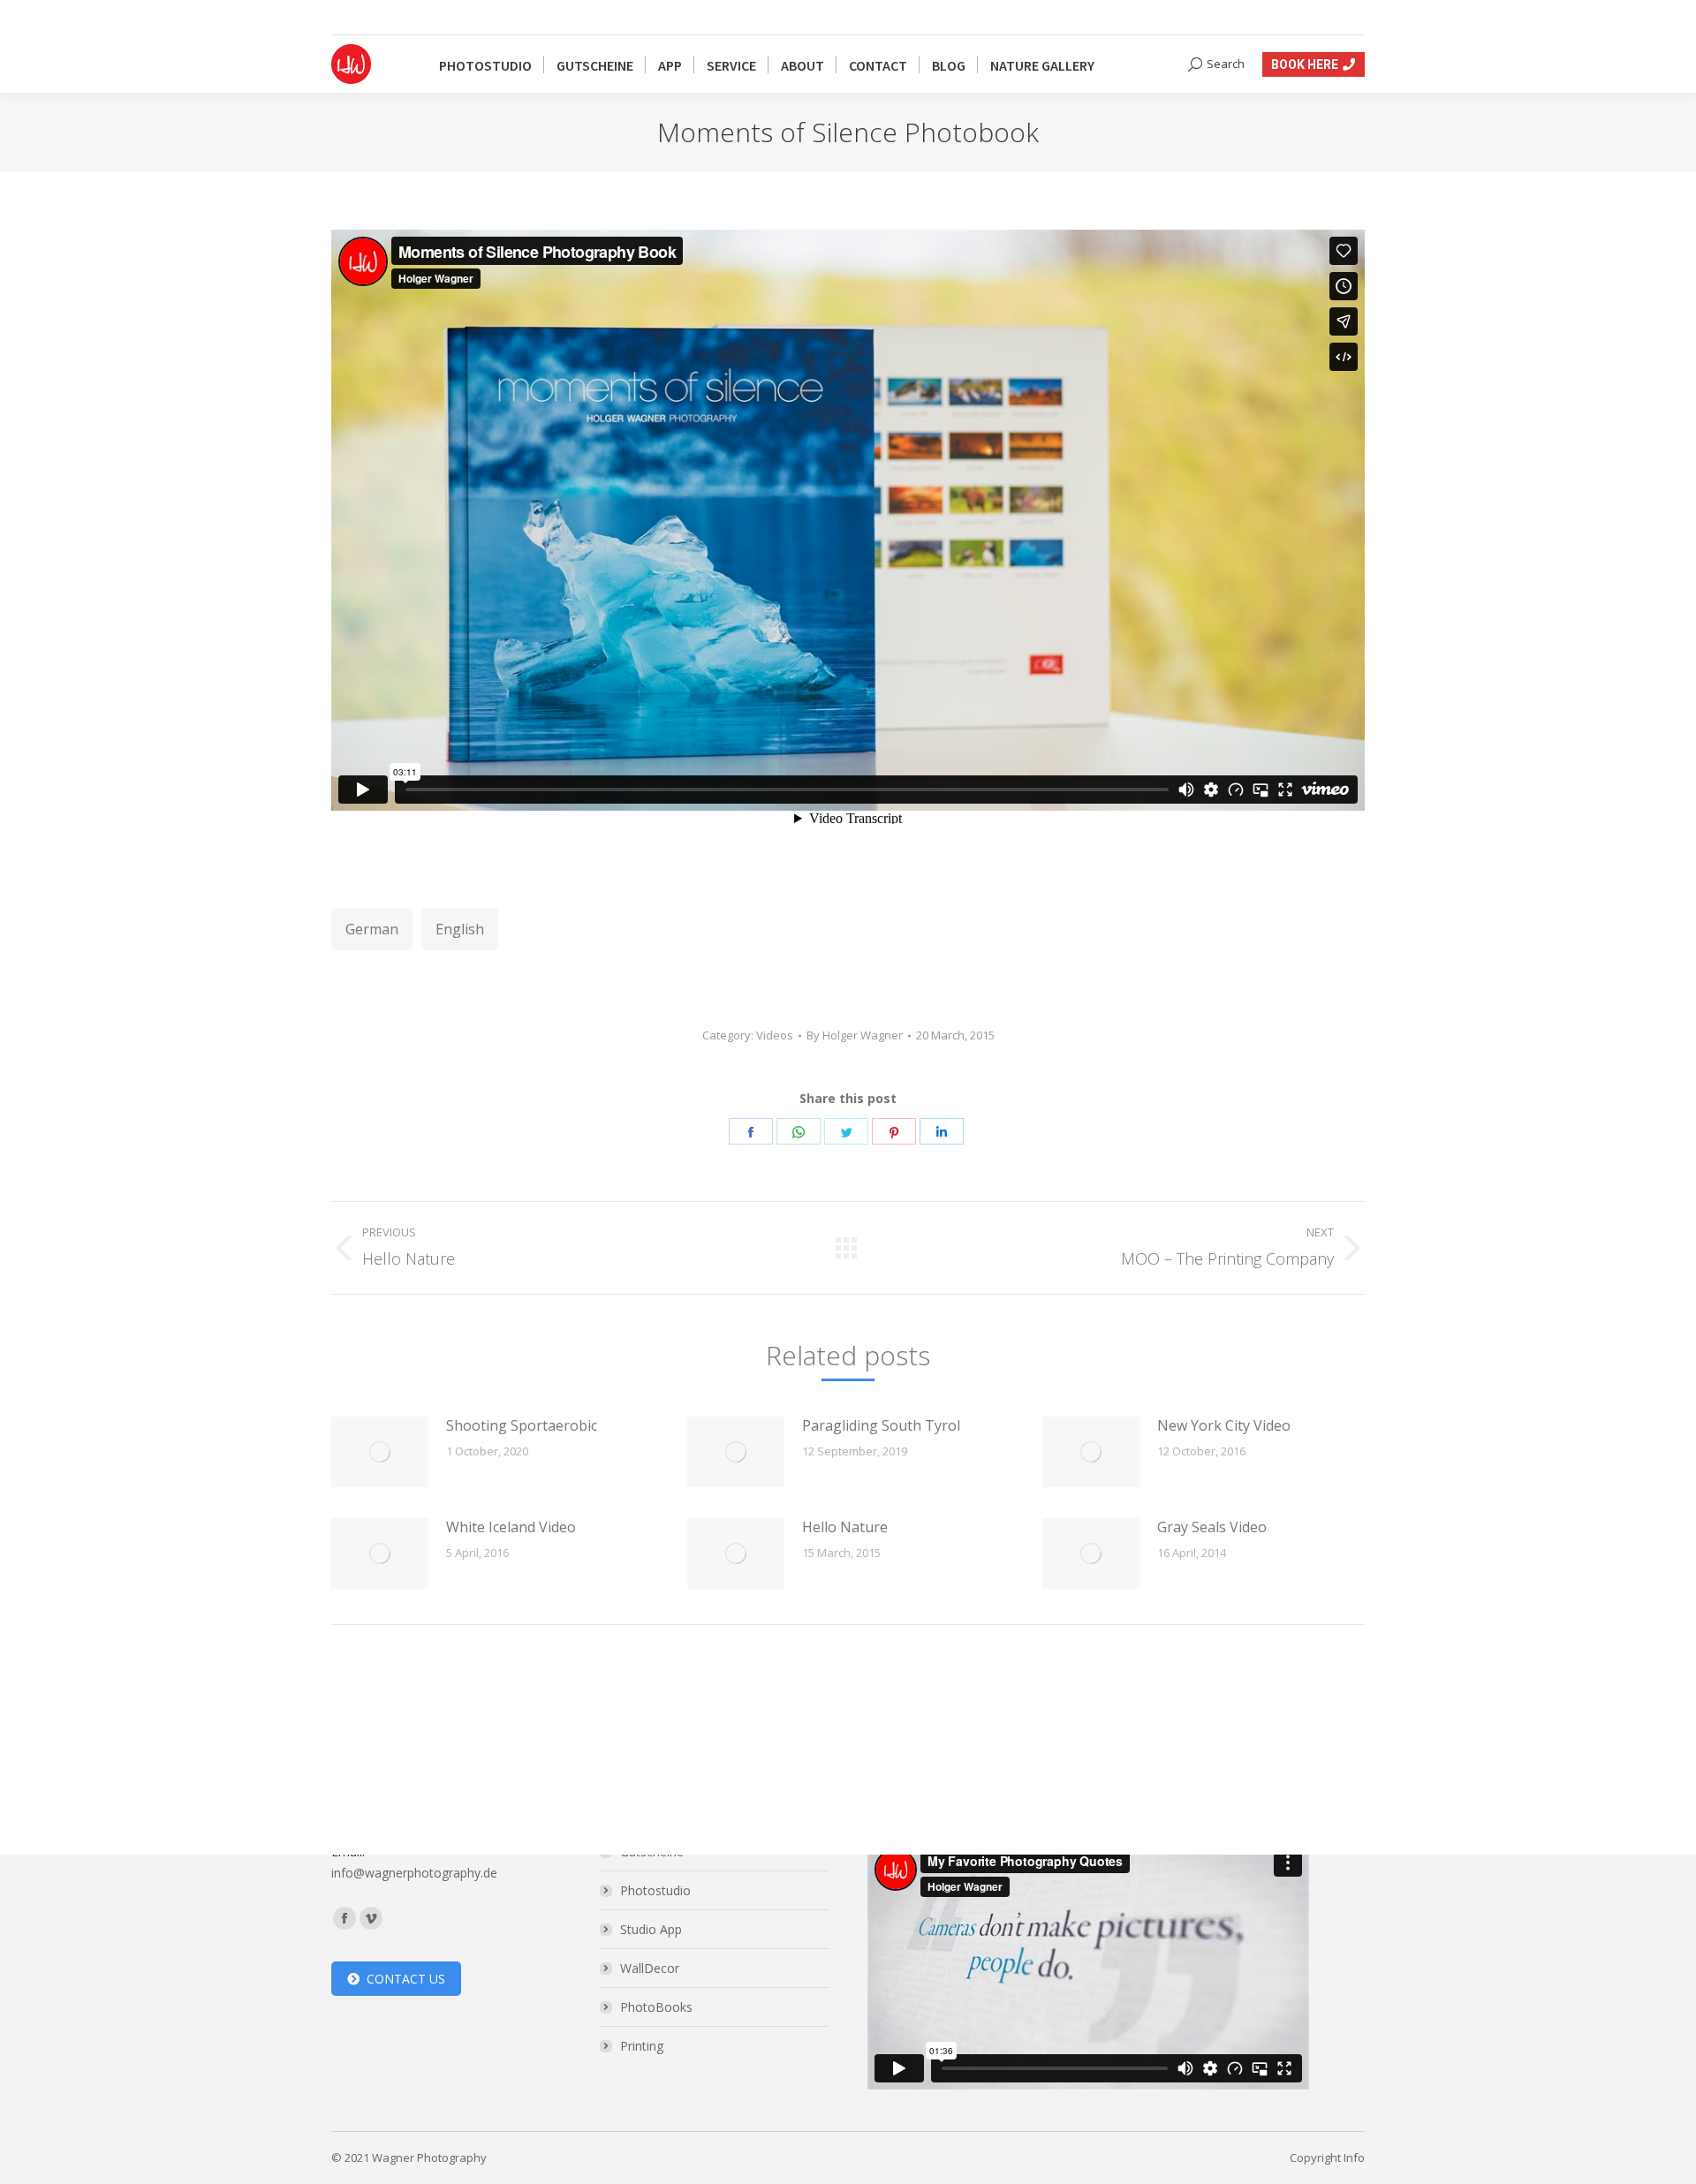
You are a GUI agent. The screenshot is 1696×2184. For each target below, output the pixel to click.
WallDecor (650, 1968)
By (855, 1035)
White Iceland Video (511, 1527)
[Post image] (380, 1452)
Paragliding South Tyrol (881, 1425)
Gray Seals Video (1212, 1527)
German (372, 929)
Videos (775, 1035)
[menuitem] (485, 64)
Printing (642, 2046)
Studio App (651, 1929)
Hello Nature (845, 1527)
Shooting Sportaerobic (522, 1425)
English (460, 929)
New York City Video (1224, 1425)
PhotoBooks (656, 2007)
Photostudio (655, 1890)
